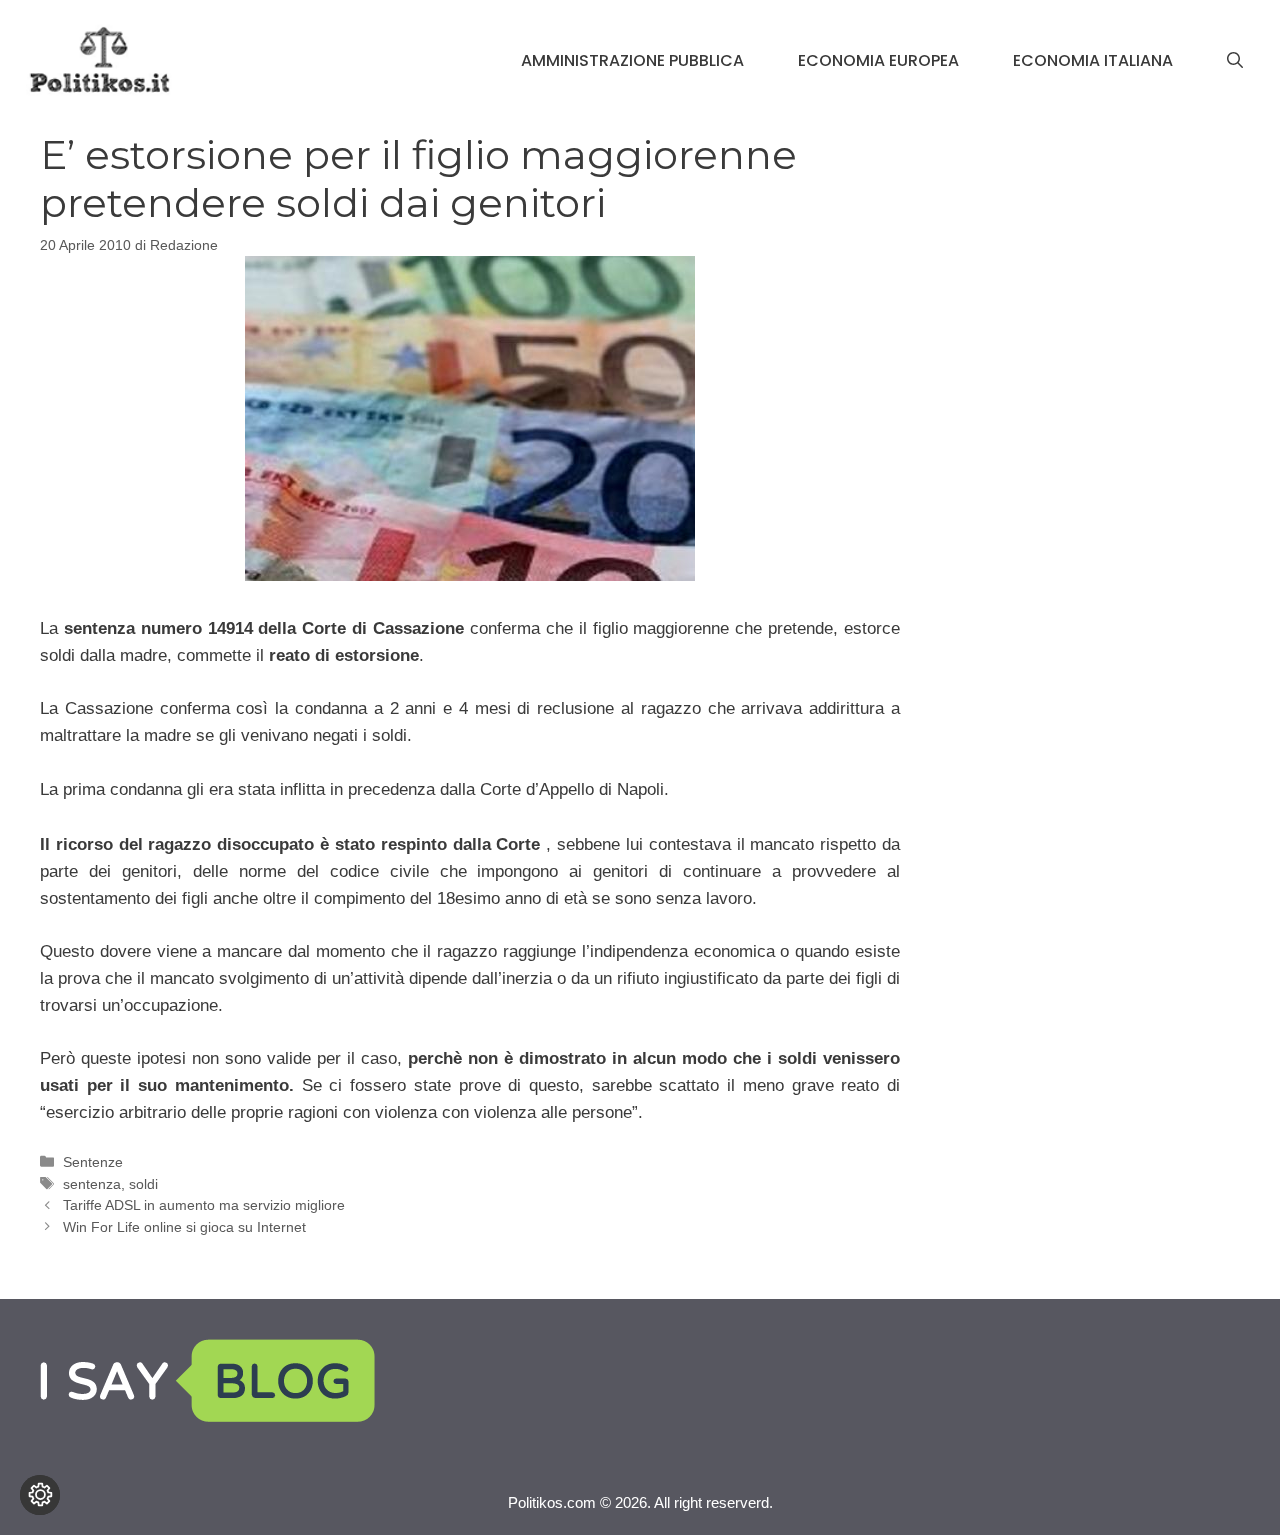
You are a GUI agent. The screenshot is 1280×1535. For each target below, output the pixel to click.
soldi (143, 1184)
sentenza (92, 1184)
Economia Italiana (1093, 60)
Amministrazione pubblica (632, 60)
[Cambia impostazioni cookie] (40, 1495)
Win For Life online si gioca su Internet (184, 1227)
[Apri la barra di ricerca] (1235, 61)
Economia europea (878, 60)
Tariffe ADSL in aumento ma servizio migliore (204, 1205)
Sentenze (93, 1162)
